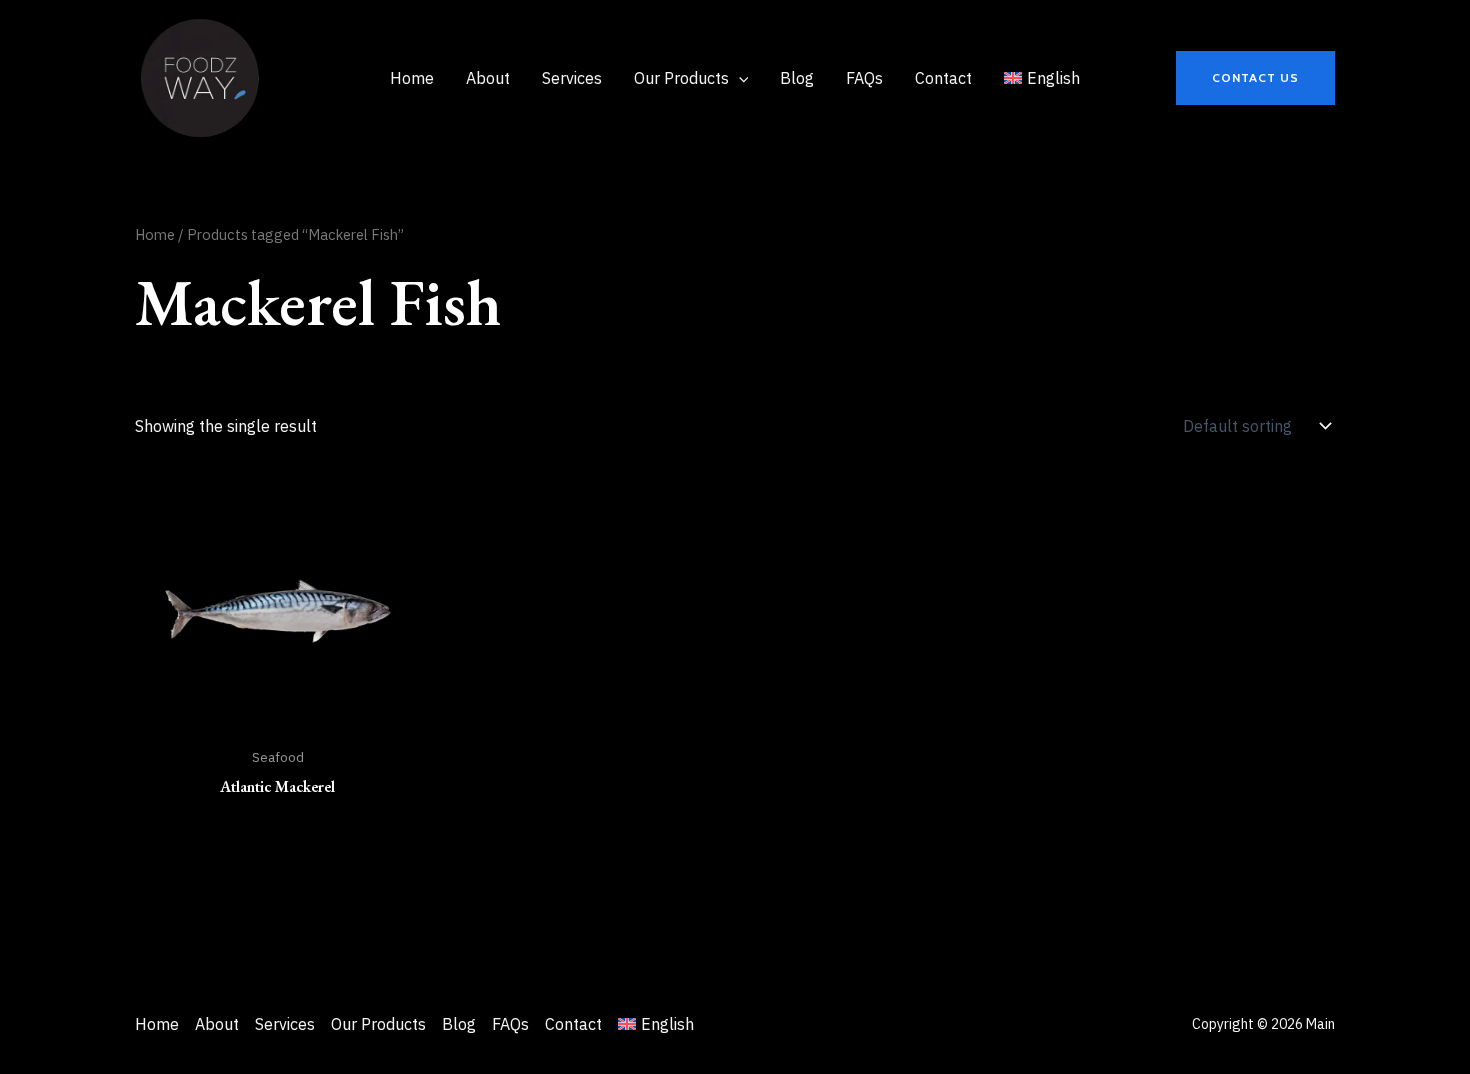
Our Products (378, 1024)
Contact (573, 1024)
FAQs (510, 1024)
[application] (739, 78)
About (217, 1024)
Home (155, 234)
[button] (1255, 78)
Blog (459, 1024)
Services (285, 1024)
